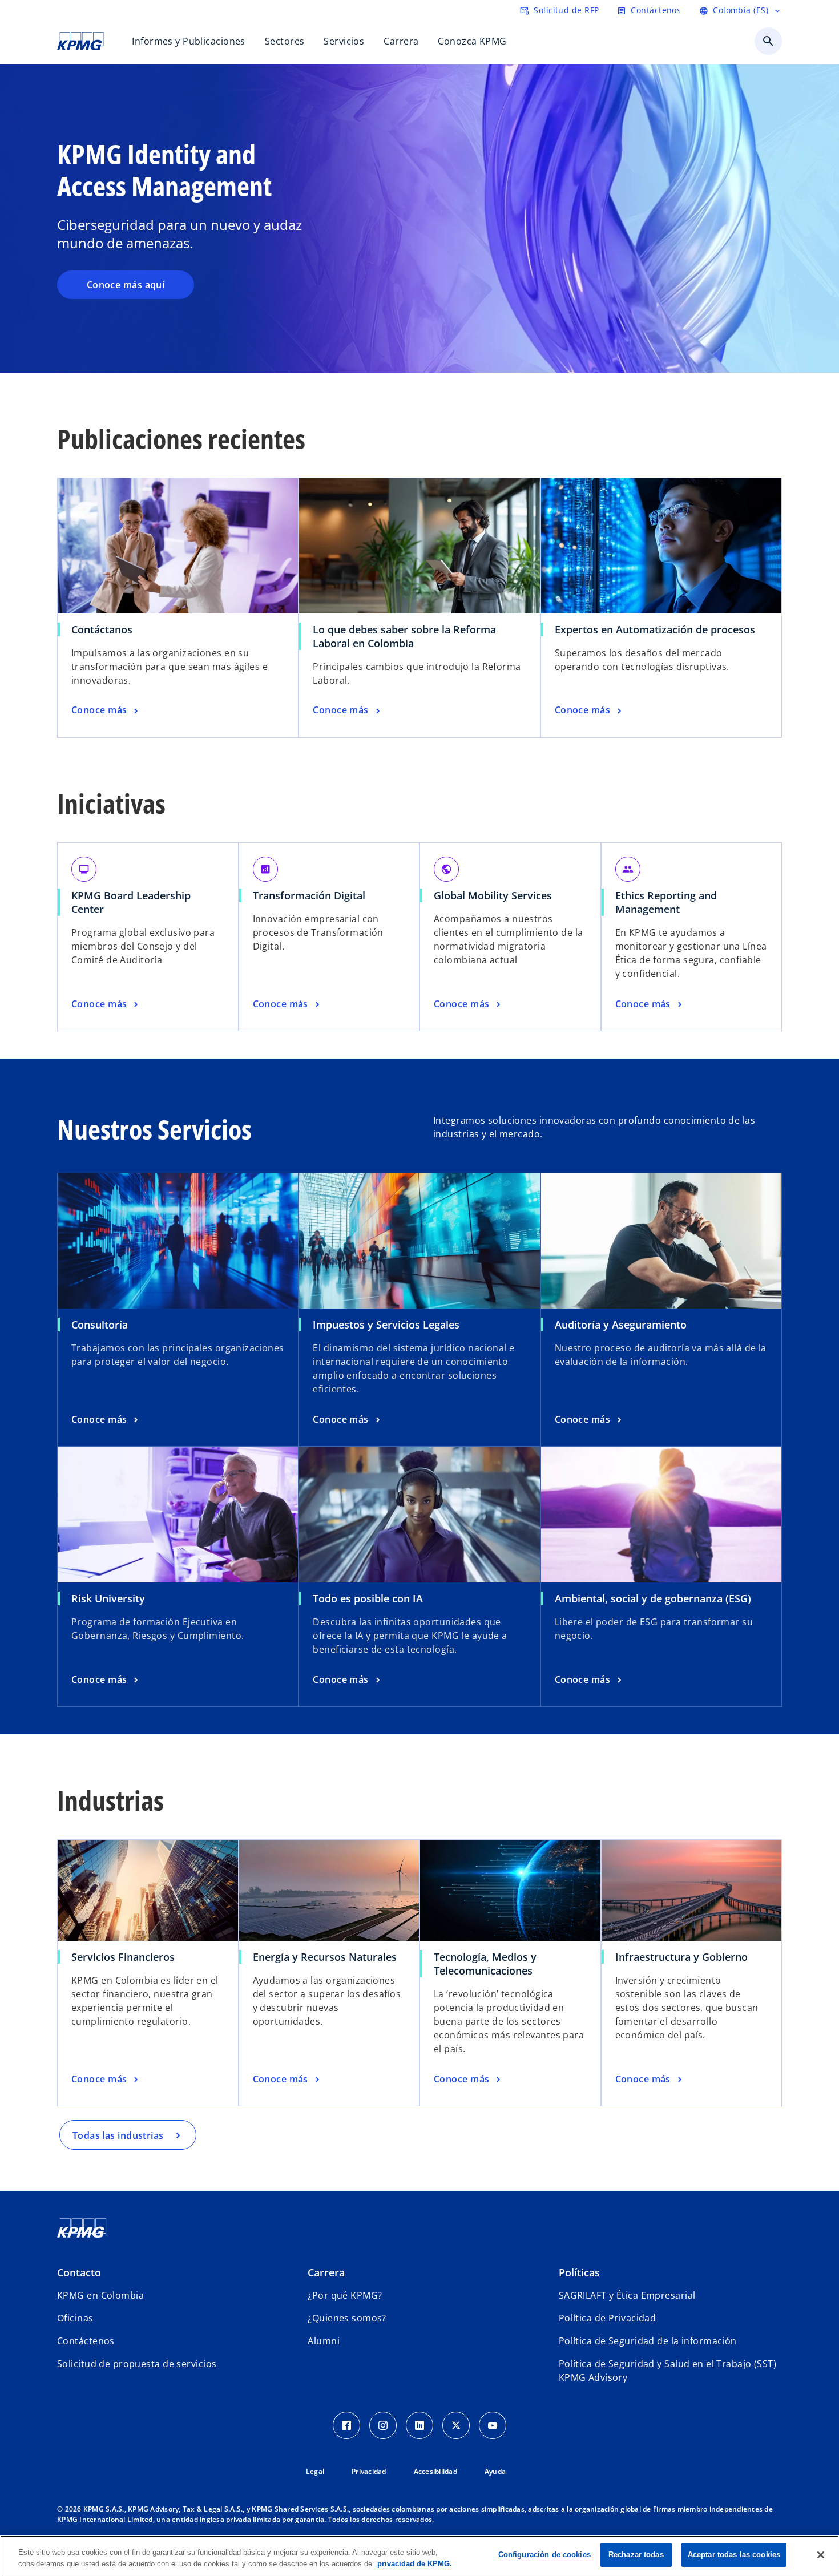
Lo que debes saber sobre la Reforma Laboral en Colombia (404, 636)
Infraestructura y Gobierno (681, 1957)
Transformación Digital (309, 895)
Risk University (108, 1598)
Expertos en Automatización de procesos (655, 629)
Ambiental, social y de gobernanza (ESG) (653, 1598)
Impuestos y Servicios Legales (386, 1325)
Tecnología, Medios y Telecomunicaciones (485, 1964)
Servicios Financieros (123, 1957)
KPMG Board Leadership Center (131, 902)
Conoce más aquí (126, 285)
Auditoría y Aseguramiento (621, 1325)
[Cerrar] (821, 2555)
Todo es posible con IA (368, 1598)
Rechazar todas (636, 2555)
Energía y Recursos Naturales (325, 1957)
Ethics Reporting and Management (666, 902)
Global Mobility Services (493, 895)
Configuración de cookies (544, 2555)
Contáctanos (102, 629)
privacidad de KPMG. (415, 2564)
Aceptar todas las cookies (734, 2555)
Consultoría (100, 1325)
